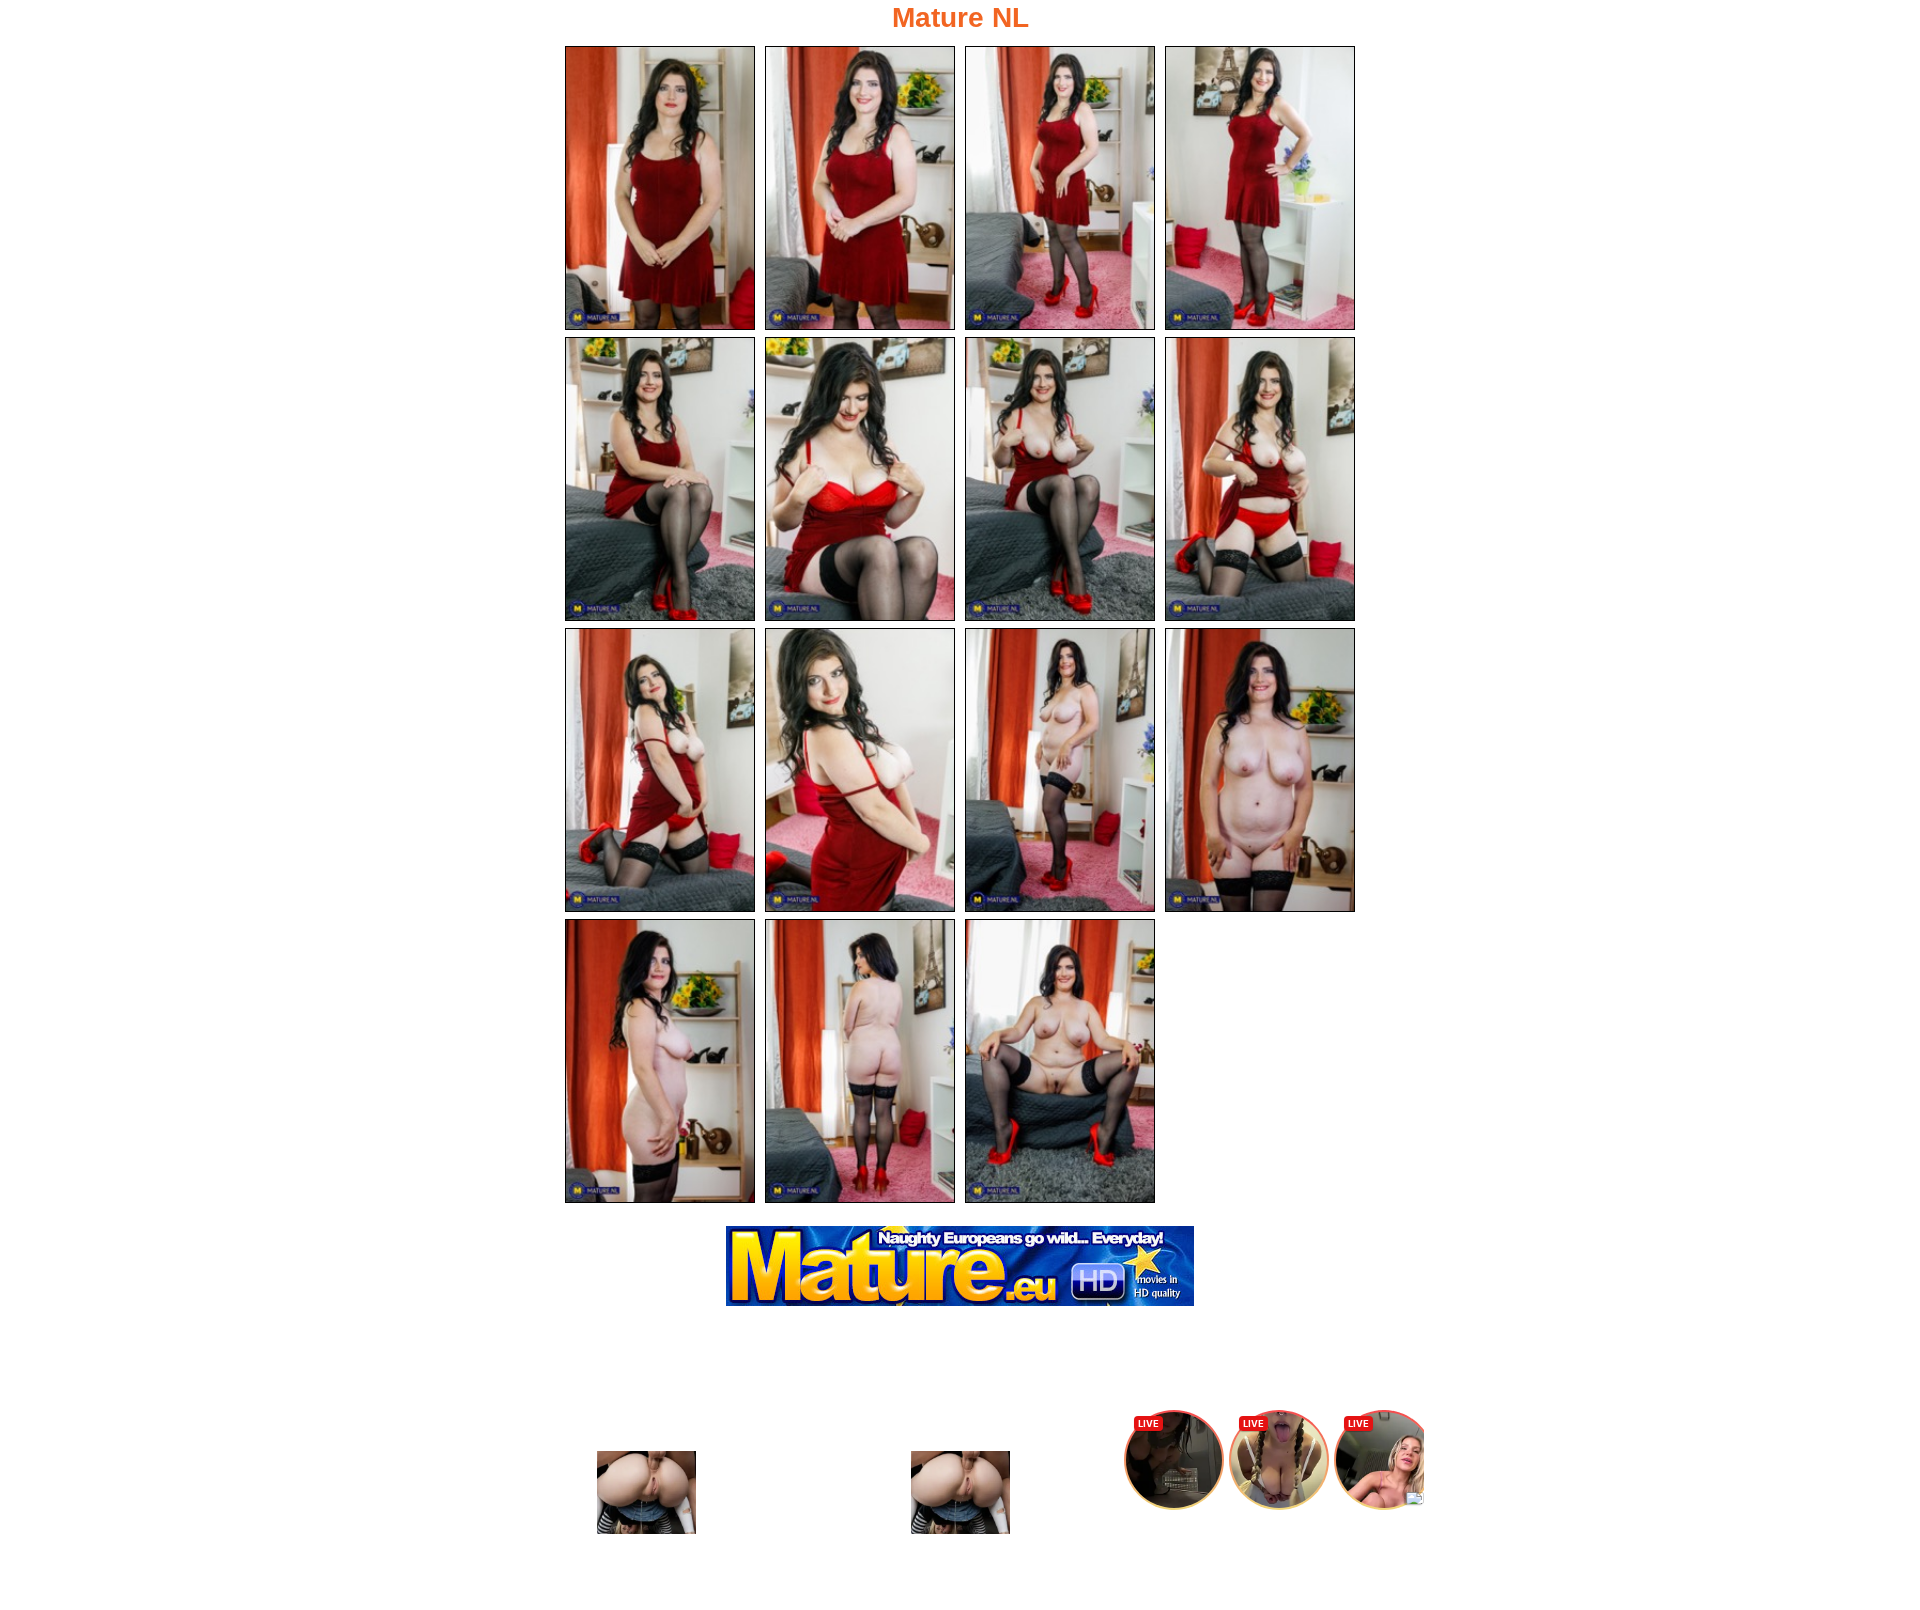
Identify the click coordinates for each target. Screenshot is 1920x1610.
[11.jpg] (1060, 770)
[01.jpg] (660, 188)
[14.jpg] (860, 1061)
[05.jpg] (660, 479)
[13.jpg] (660, 1061)
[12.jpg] (1260, 770)
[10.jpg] (860, 770)
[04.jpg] (1260, 188)
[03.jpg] (1060, 188)
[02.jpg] (860, 188)
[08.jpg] (1260, 479)
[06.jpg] (860, 479)
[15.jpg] (1060, 1061)
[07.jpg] (1060, 479)
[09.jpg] (660, 770)
